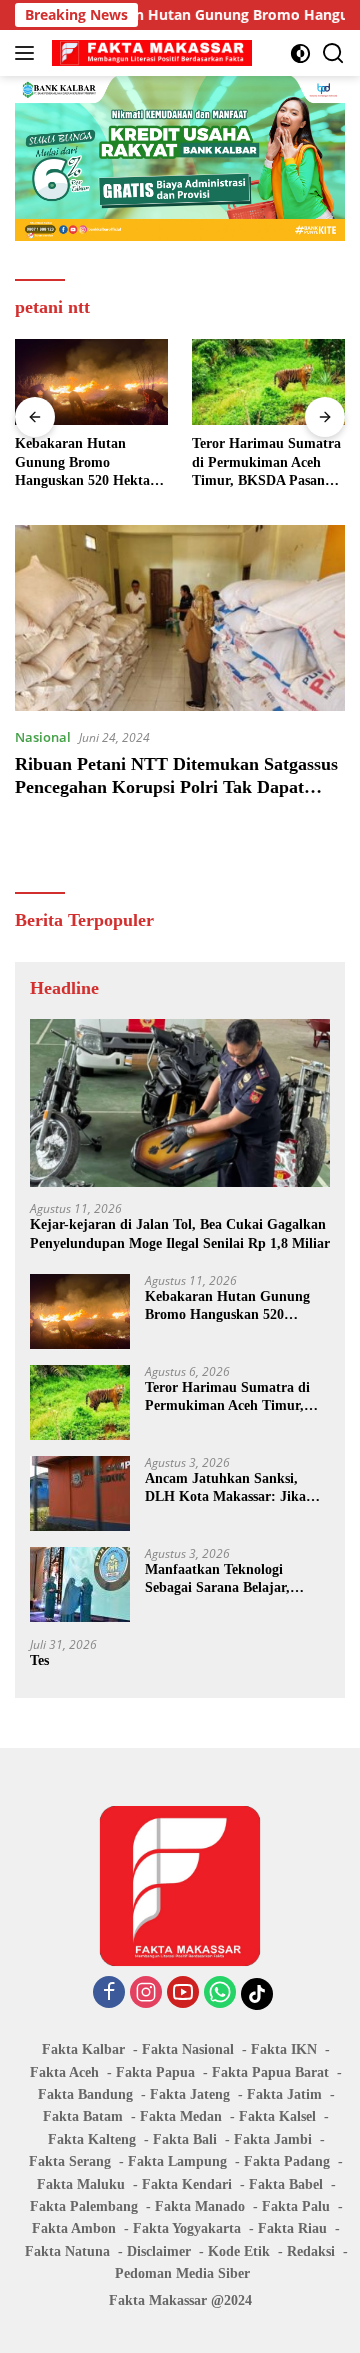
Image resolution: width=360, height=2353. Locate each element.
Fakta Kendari (187, 2184)
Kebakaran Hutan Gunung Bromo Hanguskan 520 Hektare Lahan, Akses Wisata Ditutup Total (88, 463)
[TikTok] (257, 1994)
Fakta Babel (286, 2184)
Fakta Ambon (74, 2228)
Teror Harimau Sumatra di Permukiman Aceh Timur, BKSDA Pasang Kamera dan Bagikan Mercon (266, 463)
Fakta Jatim (284, 2094)
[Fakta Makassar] (149, 53)
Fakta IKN (284, 2049)
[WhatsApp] (220, 1993)
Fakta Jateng (190, 2094)
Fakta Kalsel (277, 2116)
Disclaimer (159, 2251)
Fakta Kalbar (83, 2049)
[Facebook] (109, 1993)
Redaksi (311, 2251)
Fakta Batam (83, 2116)
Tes (39, 1660)
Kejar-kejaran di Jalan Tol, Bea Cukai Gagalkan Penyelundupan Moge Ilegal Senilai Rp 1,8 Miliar (180, 1233)
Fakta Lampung (177, 2161)
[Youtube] (183, 1993)
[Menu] (28, 53)
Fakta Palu (296, 2206)
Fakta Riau (292, 2228)
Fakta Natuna (67, 2251)
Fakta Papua (155, 2072)
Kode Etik (239, 2251)
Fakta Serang (70, 2161)
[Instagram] (146, 1993)
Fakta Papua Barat (270, 2072)
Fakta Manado (200, 2206)
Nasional (43, 737)
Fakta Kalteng (92, 2139)
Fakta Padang (287, 2161)
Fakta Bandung (85, 2094)
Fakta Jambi (273, 2139)
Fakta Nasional (188, 2049)
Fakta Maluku (81, 2184)
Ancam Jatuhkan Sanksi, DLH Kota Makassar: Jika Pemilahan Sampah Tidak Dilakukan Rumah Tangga (225, 1488)
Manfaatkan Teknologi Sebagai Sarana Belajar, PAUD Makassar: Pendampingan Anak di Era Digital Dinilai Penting (230, 1579)
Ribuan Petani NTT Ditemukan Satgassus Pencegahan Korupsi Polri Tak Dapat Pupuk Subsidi (176, 787)
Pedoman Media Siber (182, 2273)
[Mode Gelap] (300, 53)
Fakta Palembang (84, 2206)
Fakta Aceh (64, 2072)
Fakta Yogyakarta (187, 2228)
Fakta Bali (185, 2139)
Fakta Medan (181, 2116)
